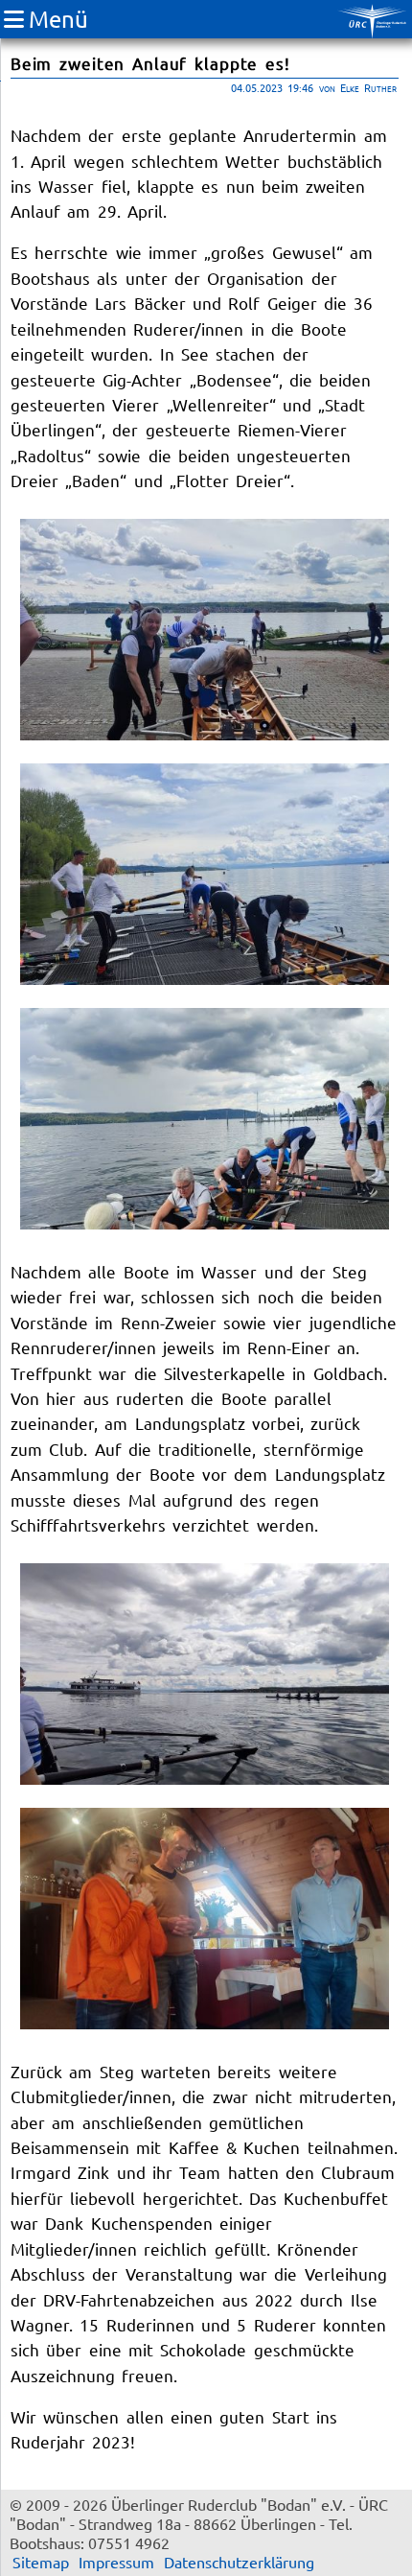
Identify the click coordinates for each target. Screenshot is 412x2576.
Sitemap (41, 2562)
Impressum (116, 2562)
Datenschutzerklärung (239, 2562)
